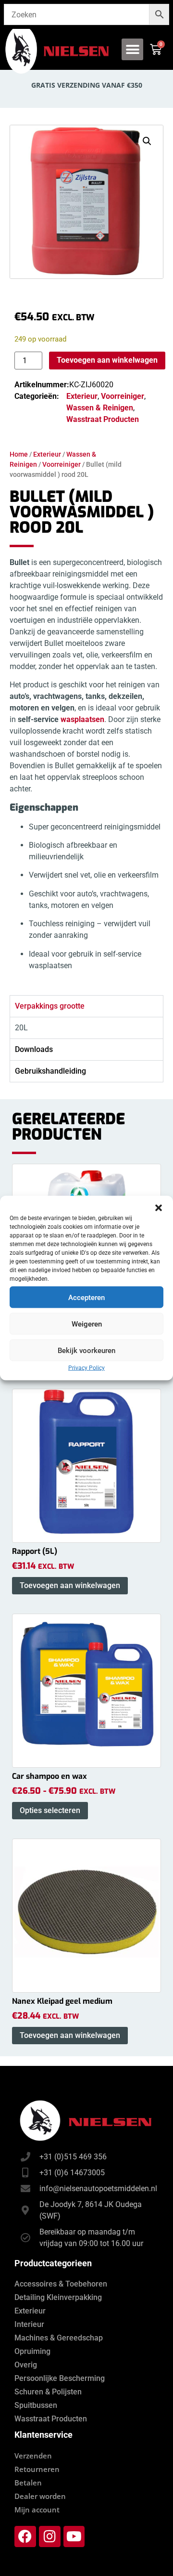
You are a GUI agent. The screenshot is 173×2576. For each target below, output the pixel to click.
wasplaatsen (82, 719)
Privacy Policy (86, 1368)
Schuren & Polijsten (48, 2392)
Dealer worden (40, 2496)
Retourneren (37, 2469)
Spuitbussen (36, 2405)
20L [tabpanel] (21, 1028)
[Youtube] (74, 2537)
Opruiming (32, 2351)
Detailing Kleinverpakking (58, 2297)
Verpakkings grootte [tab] (50, 1006)
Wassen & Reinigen (100, 408)
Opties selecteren (50, 1810)
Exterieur (47, 454)
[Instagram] (50, 2537)
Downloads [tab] (34, 1049)
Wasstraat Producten (103, 419)
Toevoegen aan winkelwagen (107, 360)
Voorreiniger (62, 464)
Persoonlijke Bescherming (60, 2378)
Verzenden (33, 2456)
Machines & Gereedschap (59, 2338)
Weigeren (87, 1324)
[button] (159, 1208)
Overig (26, 2365)
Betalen (28, 2483)
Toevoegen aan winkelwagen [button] (70, 1585)
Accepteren (86, 1297)
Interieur (29, 2324)
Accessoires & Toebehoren (61, 2284)
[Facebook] (25, 2537)
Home (19, 454)
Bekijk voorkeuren (86, 1350)
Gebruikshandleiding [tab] (50, 1071)
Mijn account (37, 2510)
